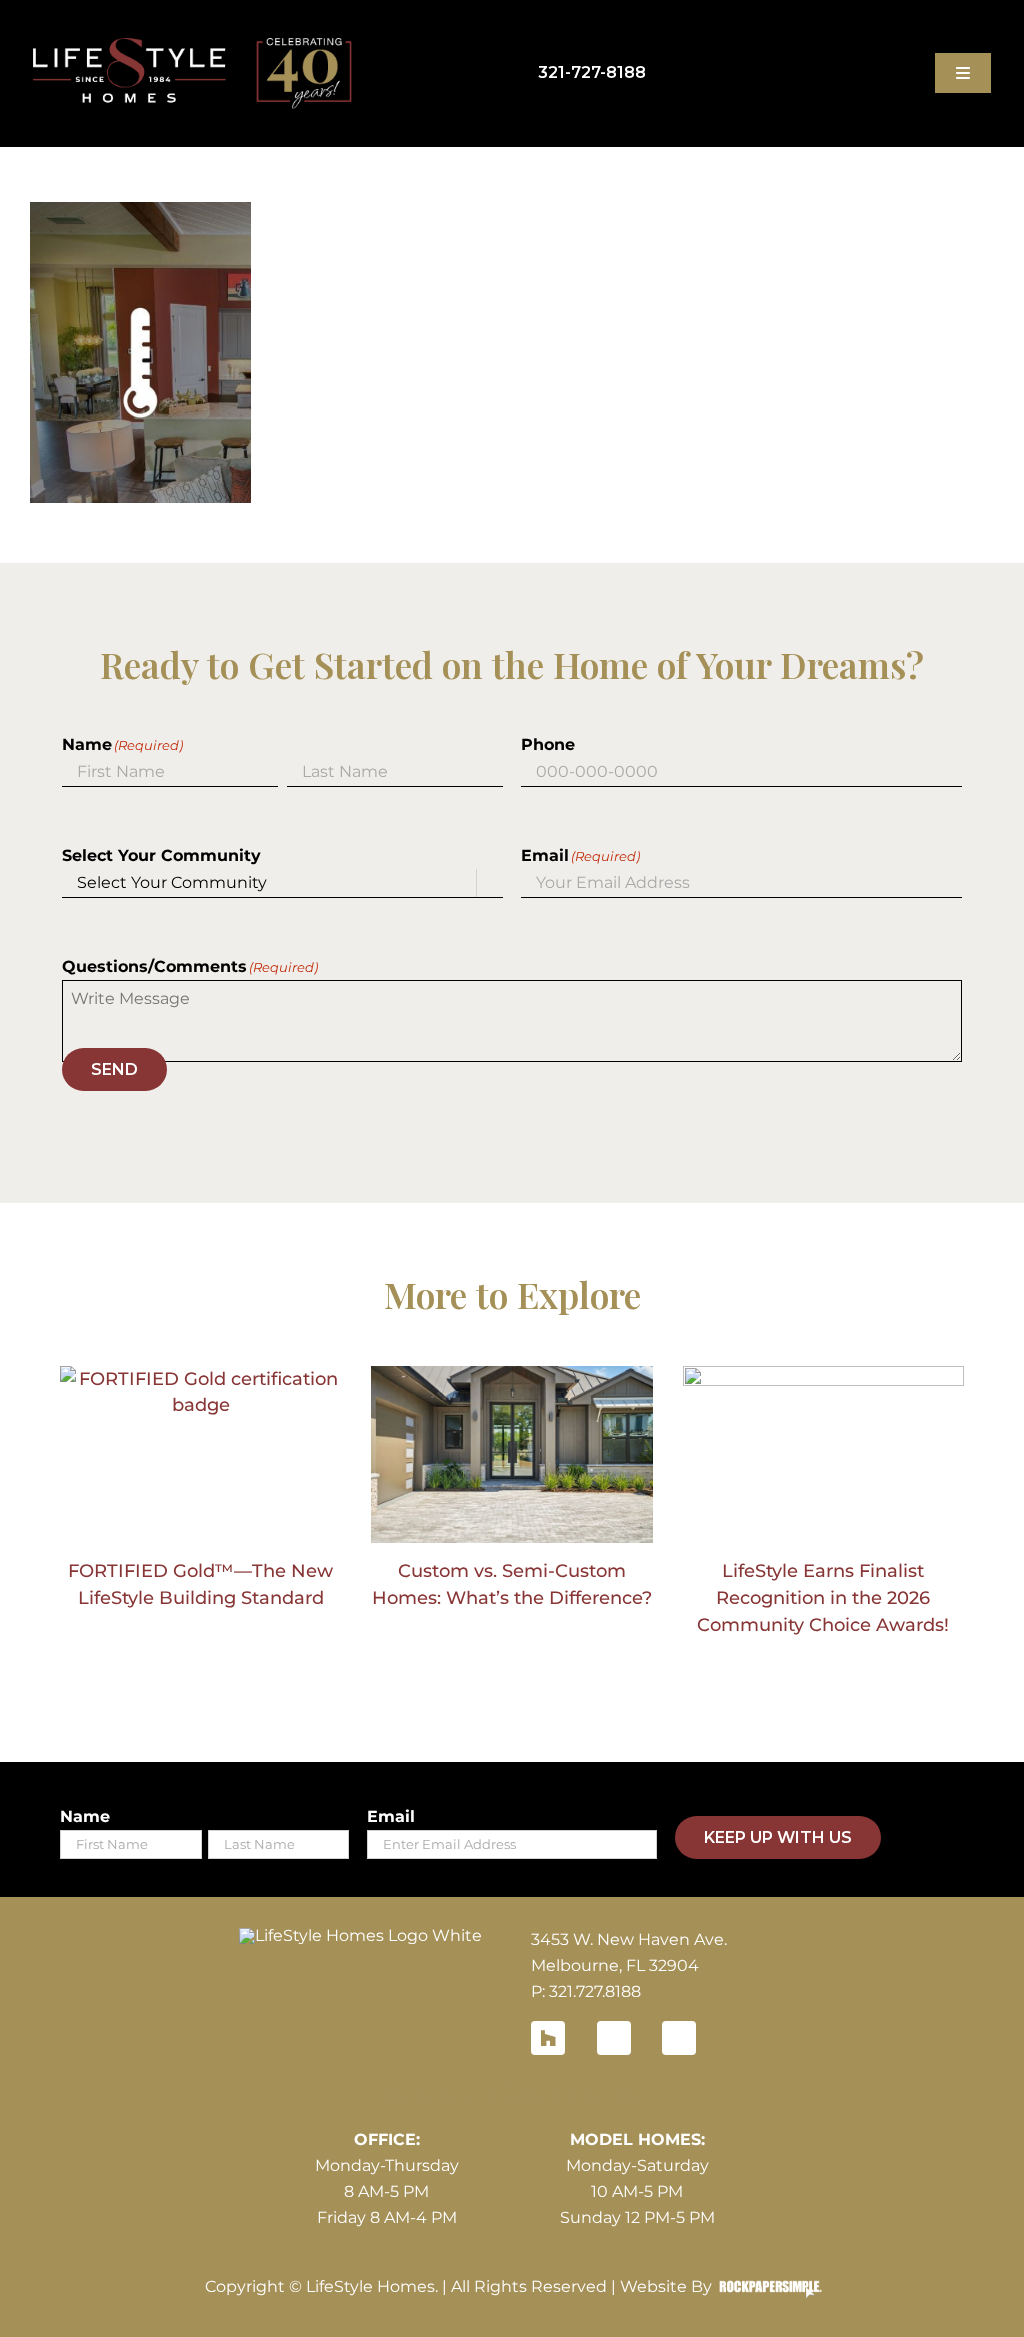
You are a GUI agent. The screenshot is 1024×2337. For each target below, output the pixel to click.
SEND (114, 1069)
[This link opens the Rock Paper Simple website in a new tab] (765, 2287)
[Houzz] (548, 2038)
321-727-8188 (592, 72)
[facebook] (614, 2038)
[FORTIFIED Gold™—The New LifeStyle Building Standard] (200, 1454)
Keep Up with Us (778, 1837)
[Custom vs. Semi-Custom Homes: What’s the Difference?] (511, 1454)
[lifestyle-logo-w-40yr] (192, 45)
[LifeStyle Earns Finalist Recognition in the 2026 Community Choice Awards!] (823, 1454)
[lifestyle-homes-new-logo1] (360, 1935)
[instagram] (679, 2038)
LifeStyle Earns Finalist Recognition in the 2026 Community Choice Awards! (823, 1598)
